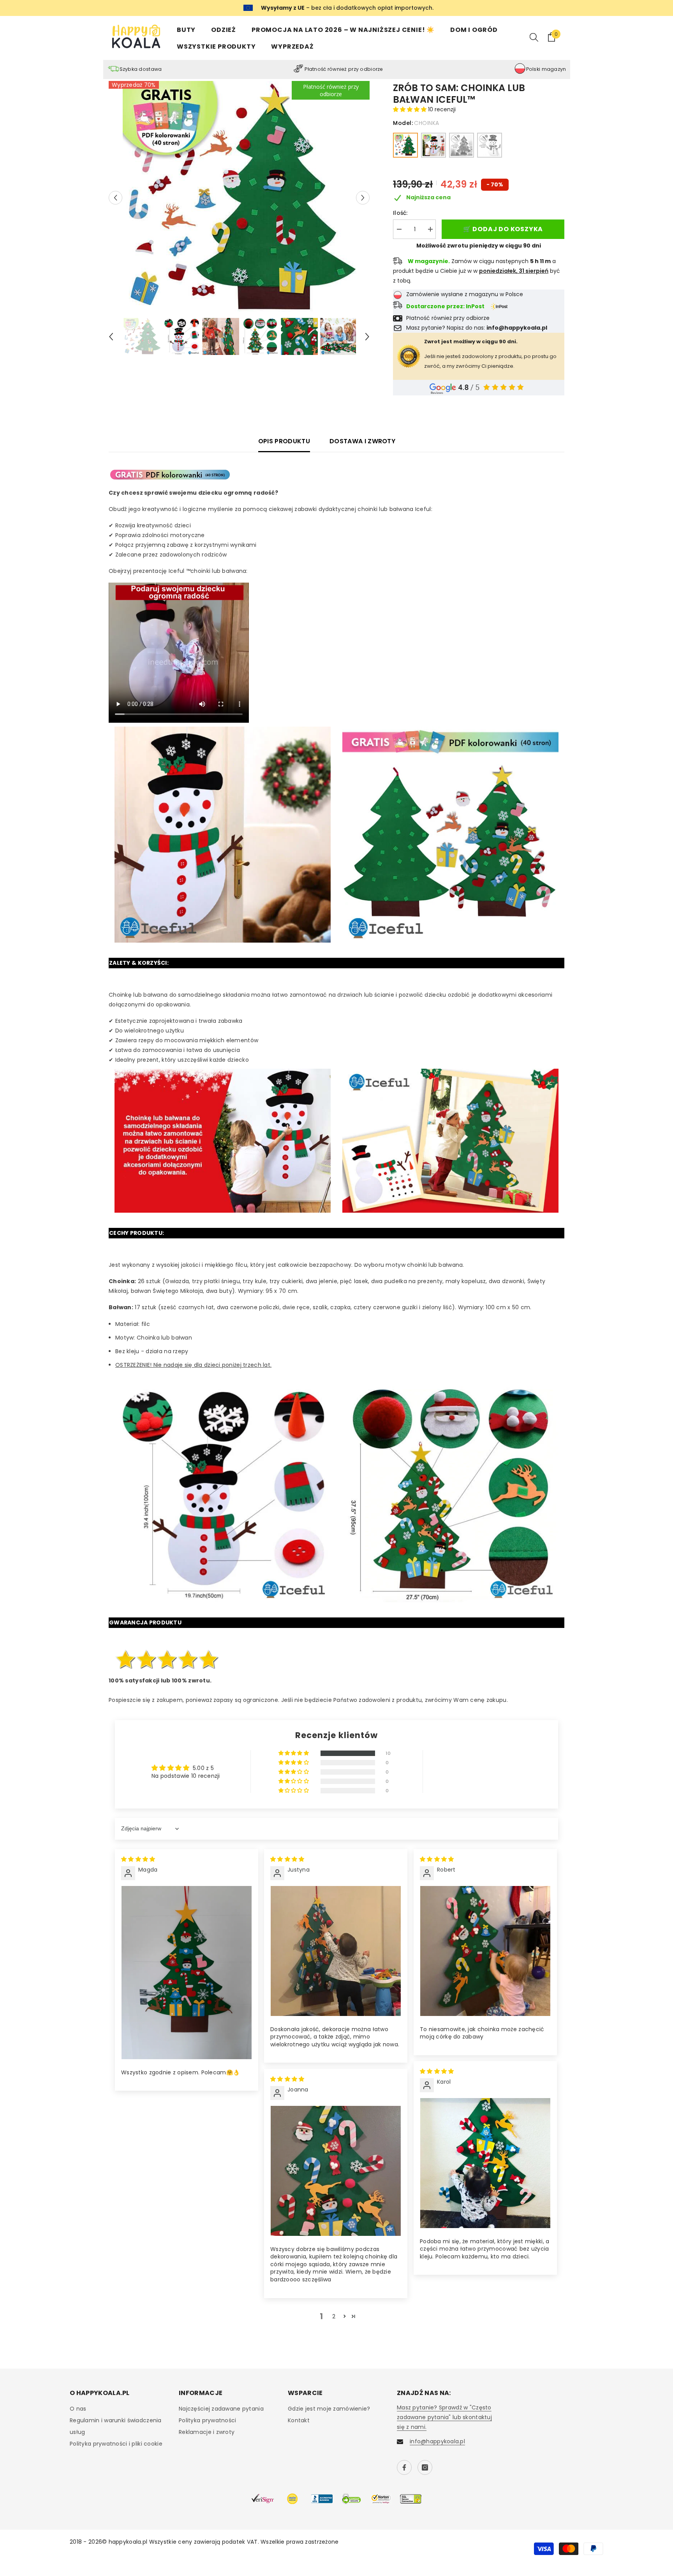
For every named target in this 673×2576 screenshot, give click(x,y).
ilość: (400, 213)
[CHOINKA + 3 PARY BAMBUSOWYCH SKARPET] (462, 145)
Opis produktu (284, 441)
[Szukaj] (534, 37)
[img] (138, 1859)
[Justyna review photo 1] (336, 1951)
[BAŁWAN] (433, 145)
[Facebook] (404, 2467)
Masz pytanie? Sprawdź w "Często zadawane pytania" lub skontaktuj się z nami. (444, 2417)
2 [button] (334, 2316)
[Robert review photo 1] (485, 1951)
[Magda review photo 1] (187, 1973)
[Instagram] (425, 2467)
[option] (239, 198)
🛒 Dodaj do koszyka (503, 229)
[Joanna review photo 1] (336, 2171)
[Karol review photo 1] (485, 2163)
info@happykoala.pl (437, 2441)
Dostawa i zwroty (362, 441)
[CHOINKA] (405, 145)
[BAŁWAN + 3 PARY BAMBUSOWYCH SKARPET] (490, 145)
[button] (115, 198)
